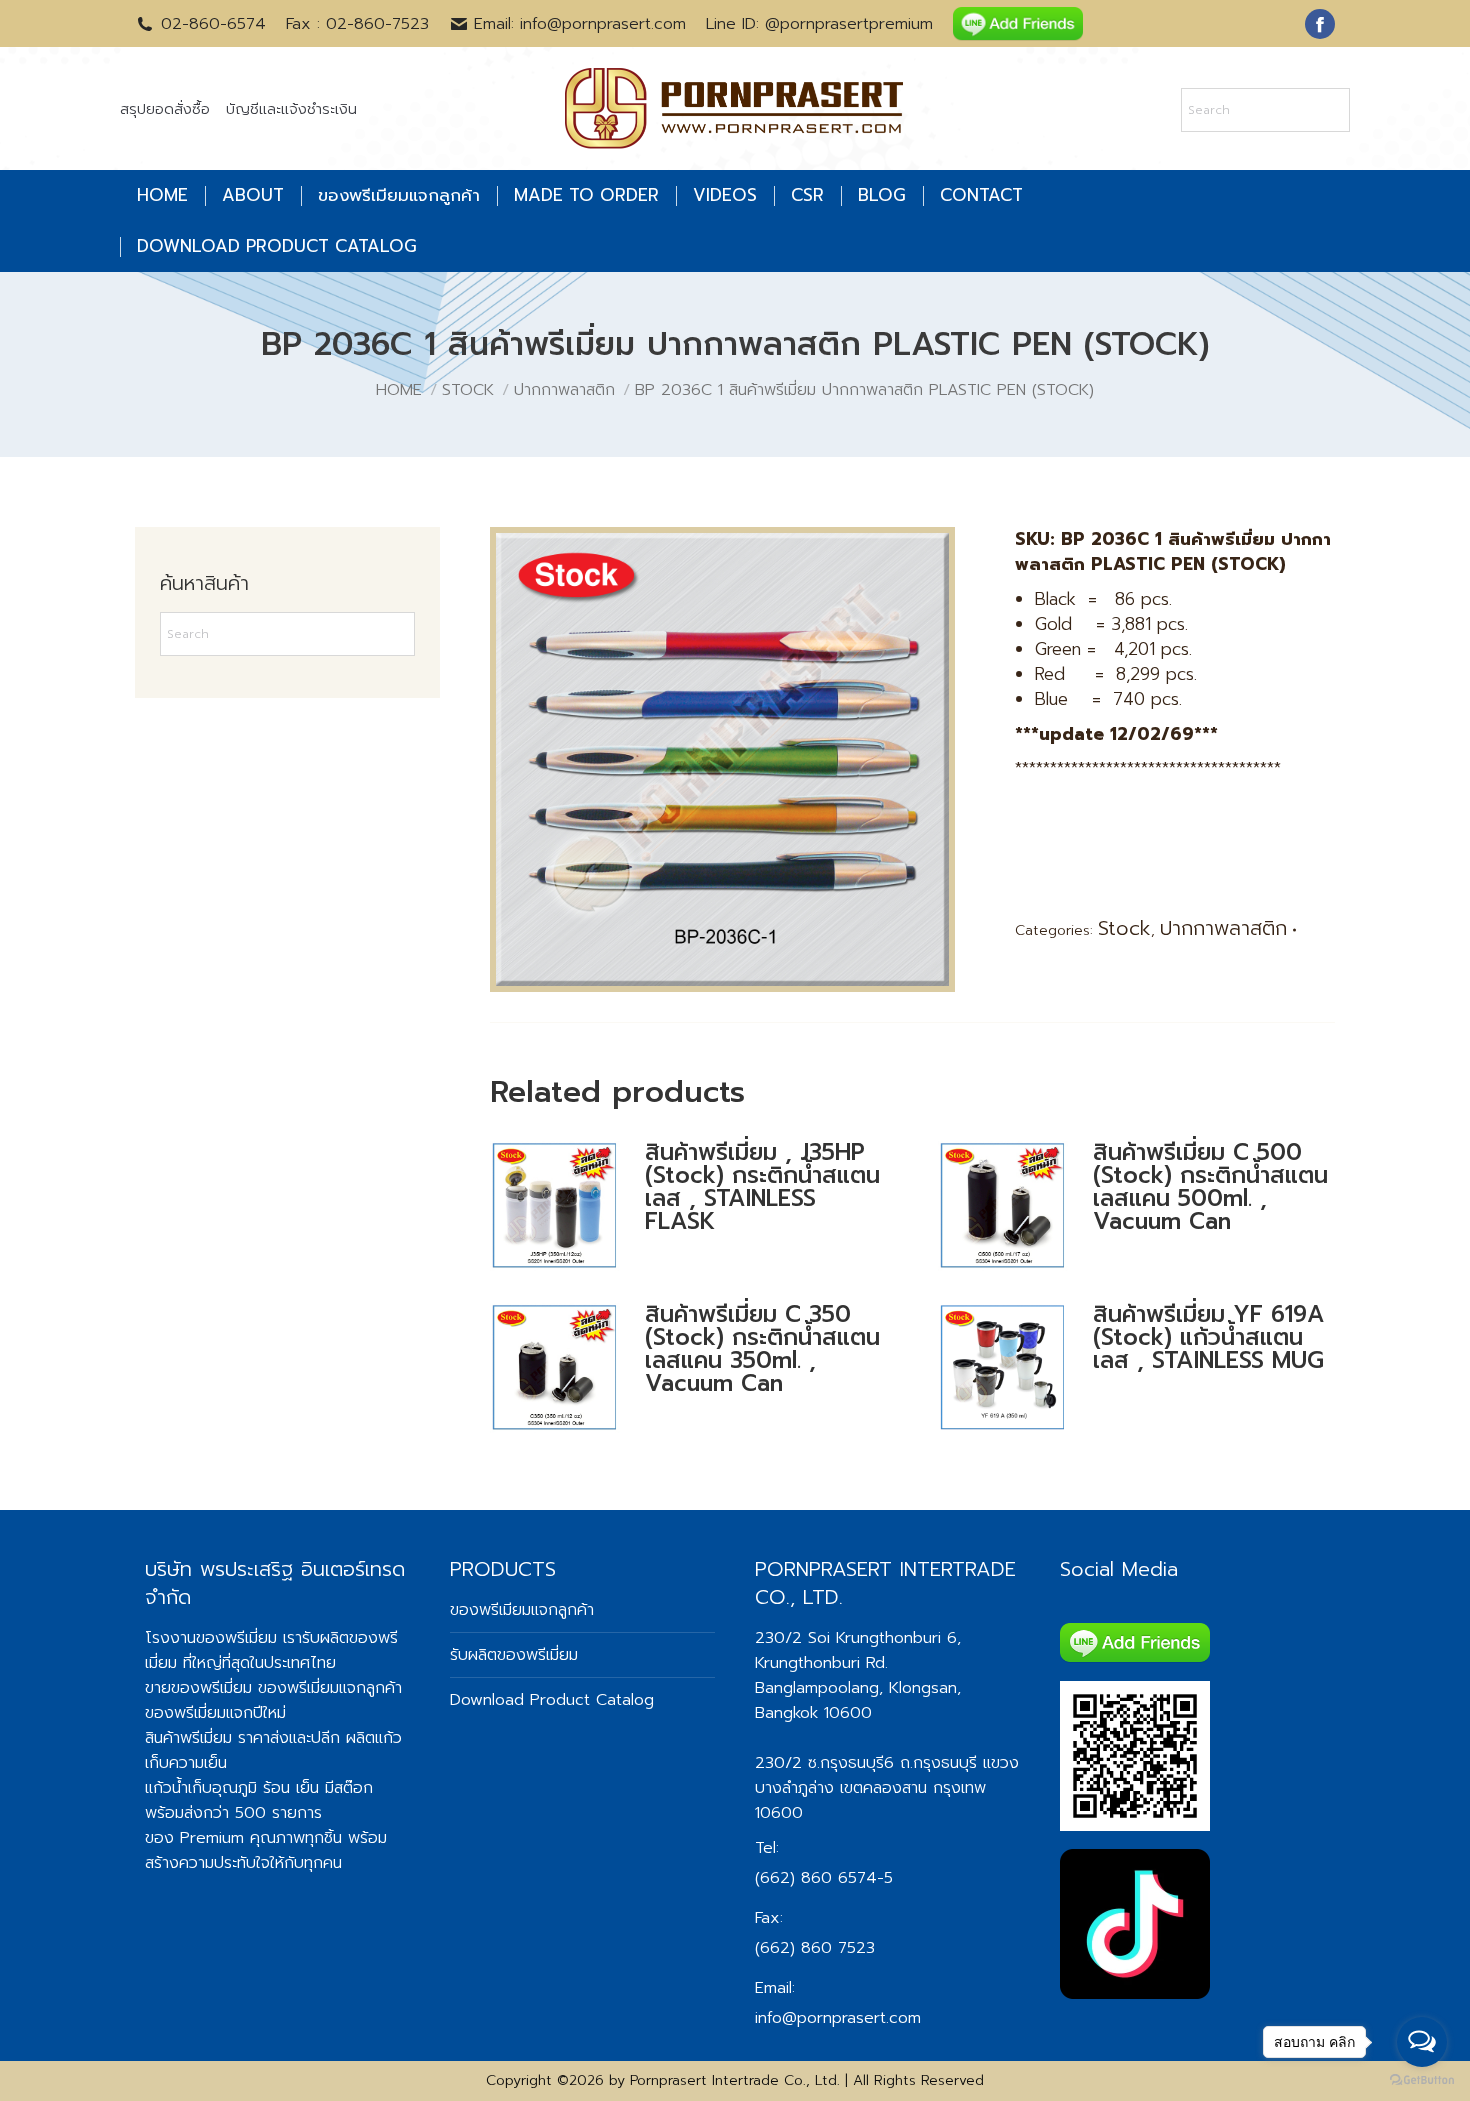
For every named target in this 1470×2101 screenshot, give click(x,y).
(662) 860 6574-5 (824, 1878)
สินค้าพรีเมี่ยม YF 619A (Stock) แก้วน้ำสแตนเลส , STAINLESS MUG (1209, 1337)
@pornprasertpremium (849, 24)
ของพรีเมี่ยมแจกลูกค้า (330, 1688)
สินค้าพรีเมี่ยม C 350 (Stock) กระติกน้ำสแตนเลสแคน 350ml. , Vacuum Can (762, 1349)
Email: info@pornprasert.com (580, 24)
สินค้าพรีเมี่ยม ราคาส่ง (217, 1738)
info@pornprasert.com (838, 2018)
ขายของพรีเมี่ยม (198, 1688)
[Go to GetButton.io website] (1422, 2080)
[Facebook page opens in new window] (1320, 24)
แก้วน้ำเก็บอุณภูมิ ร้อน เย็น (232, 1788)
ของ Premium (194, 1838)
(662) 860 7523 (815, 1948)
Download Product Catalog (552, 1700)
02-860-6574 (213, 24)
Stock (1124, 928)
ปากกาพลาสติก (1223, 928)
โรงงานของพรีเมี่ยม (211, 1638)
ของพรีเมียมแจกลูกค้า (522, 1610)
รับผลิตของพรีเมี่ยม (514, 1655)
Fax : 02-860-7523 (357, 24)
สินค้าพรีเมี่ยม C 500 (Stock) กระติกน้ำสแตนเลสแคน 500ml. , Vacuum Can (1210, 1187)
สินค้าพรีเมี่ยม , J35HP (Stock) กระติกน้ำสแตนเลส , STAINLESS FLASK (762, 1187)
